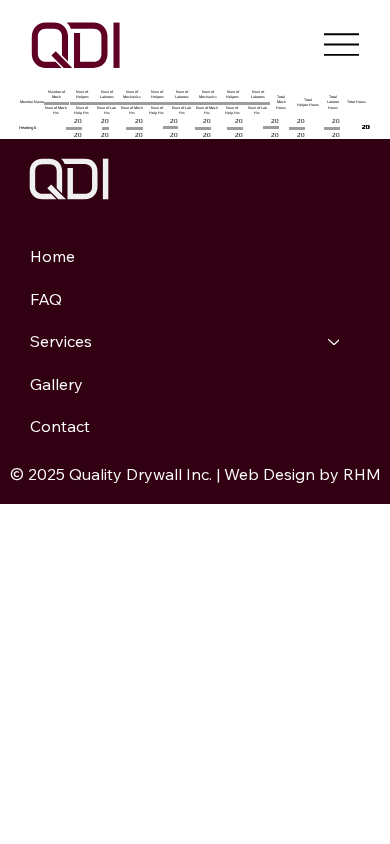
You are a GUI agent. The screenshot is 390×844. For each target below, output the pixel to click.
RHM (362, 474)
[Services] (335, 341)
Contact (60, 426)
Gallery (56, 384)
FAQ (46, 299)
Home (52, 256)
